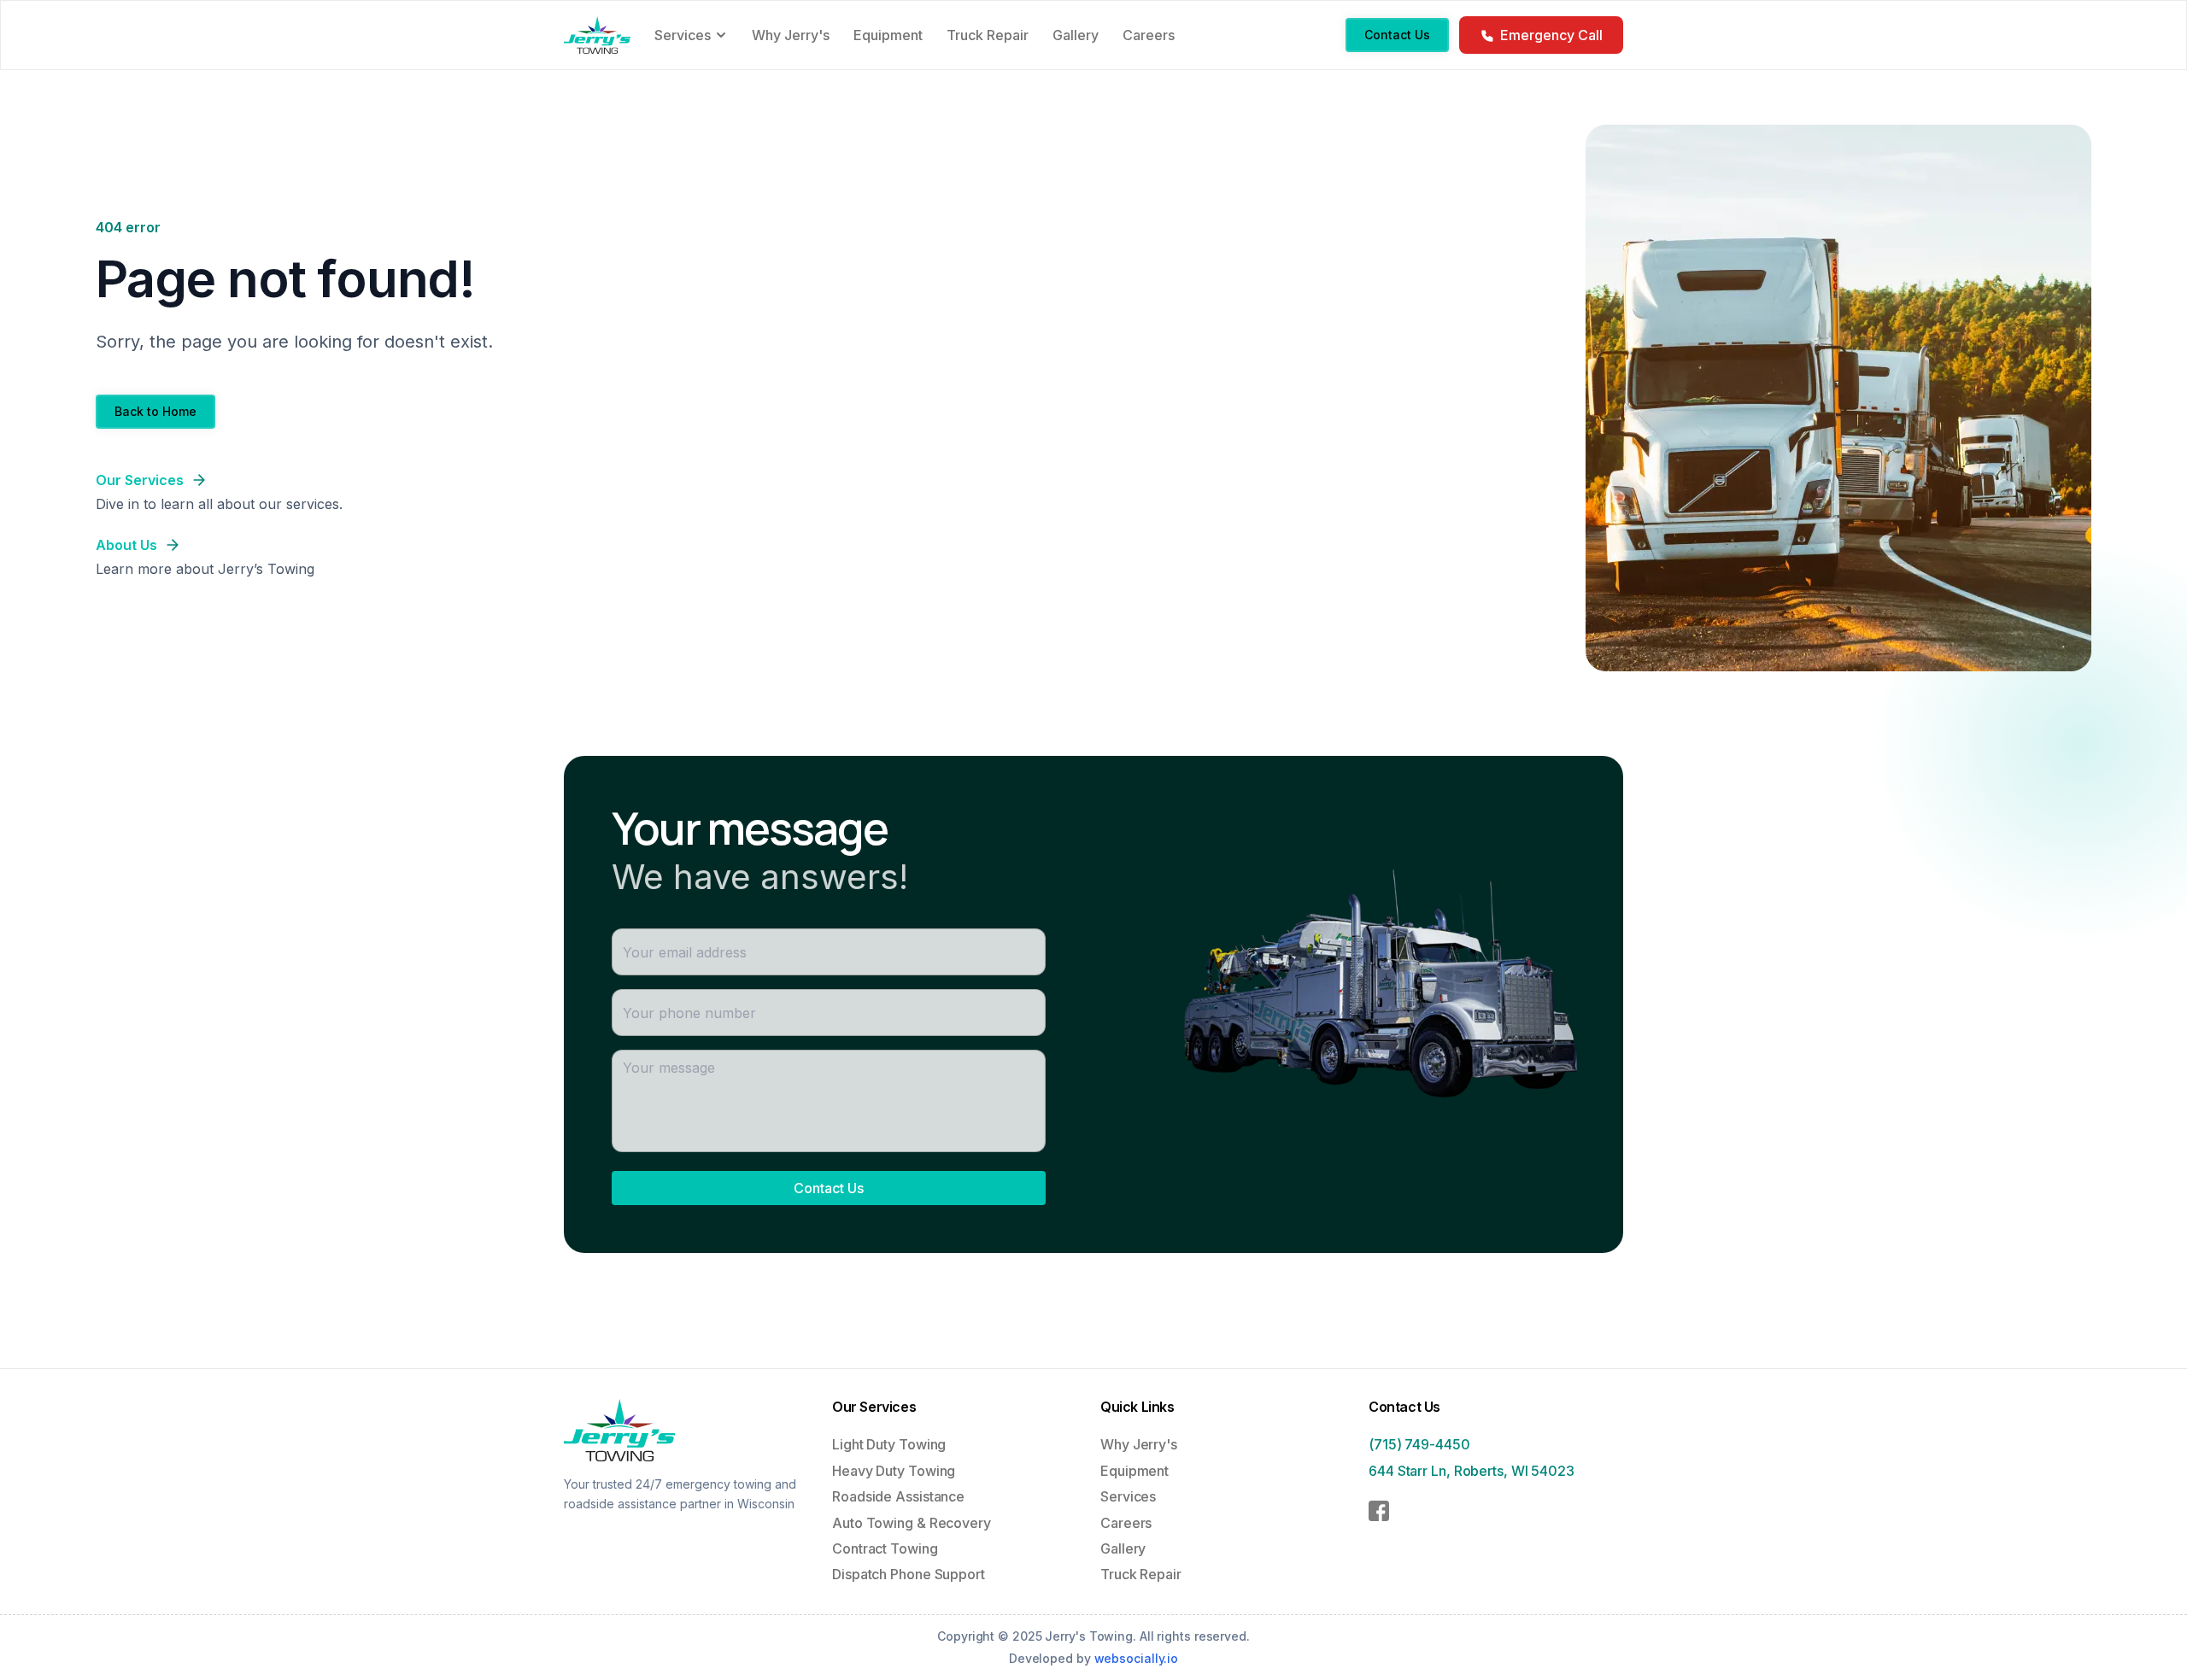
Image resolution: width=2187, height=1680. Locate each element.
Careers (1126, 1523)
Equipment (1135, 1471)
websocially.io (1137, 1658)
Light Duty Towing (889, 1444)
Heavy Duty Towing (894, 1471)
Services (1128, 1496)
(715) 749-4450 (1419, 1444)
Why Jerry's (1139, 1444)
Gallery (1123, 1548)
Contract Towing (885, 1548)
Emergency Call (1551, 35)
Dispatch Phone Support (909, 1574)
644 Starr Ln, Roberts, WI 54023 (1472, 1471)
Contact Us (829, 1188)
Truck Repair (1141, 1574)
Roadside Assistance (898, 1496)
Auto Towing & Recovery (912, 1523)
